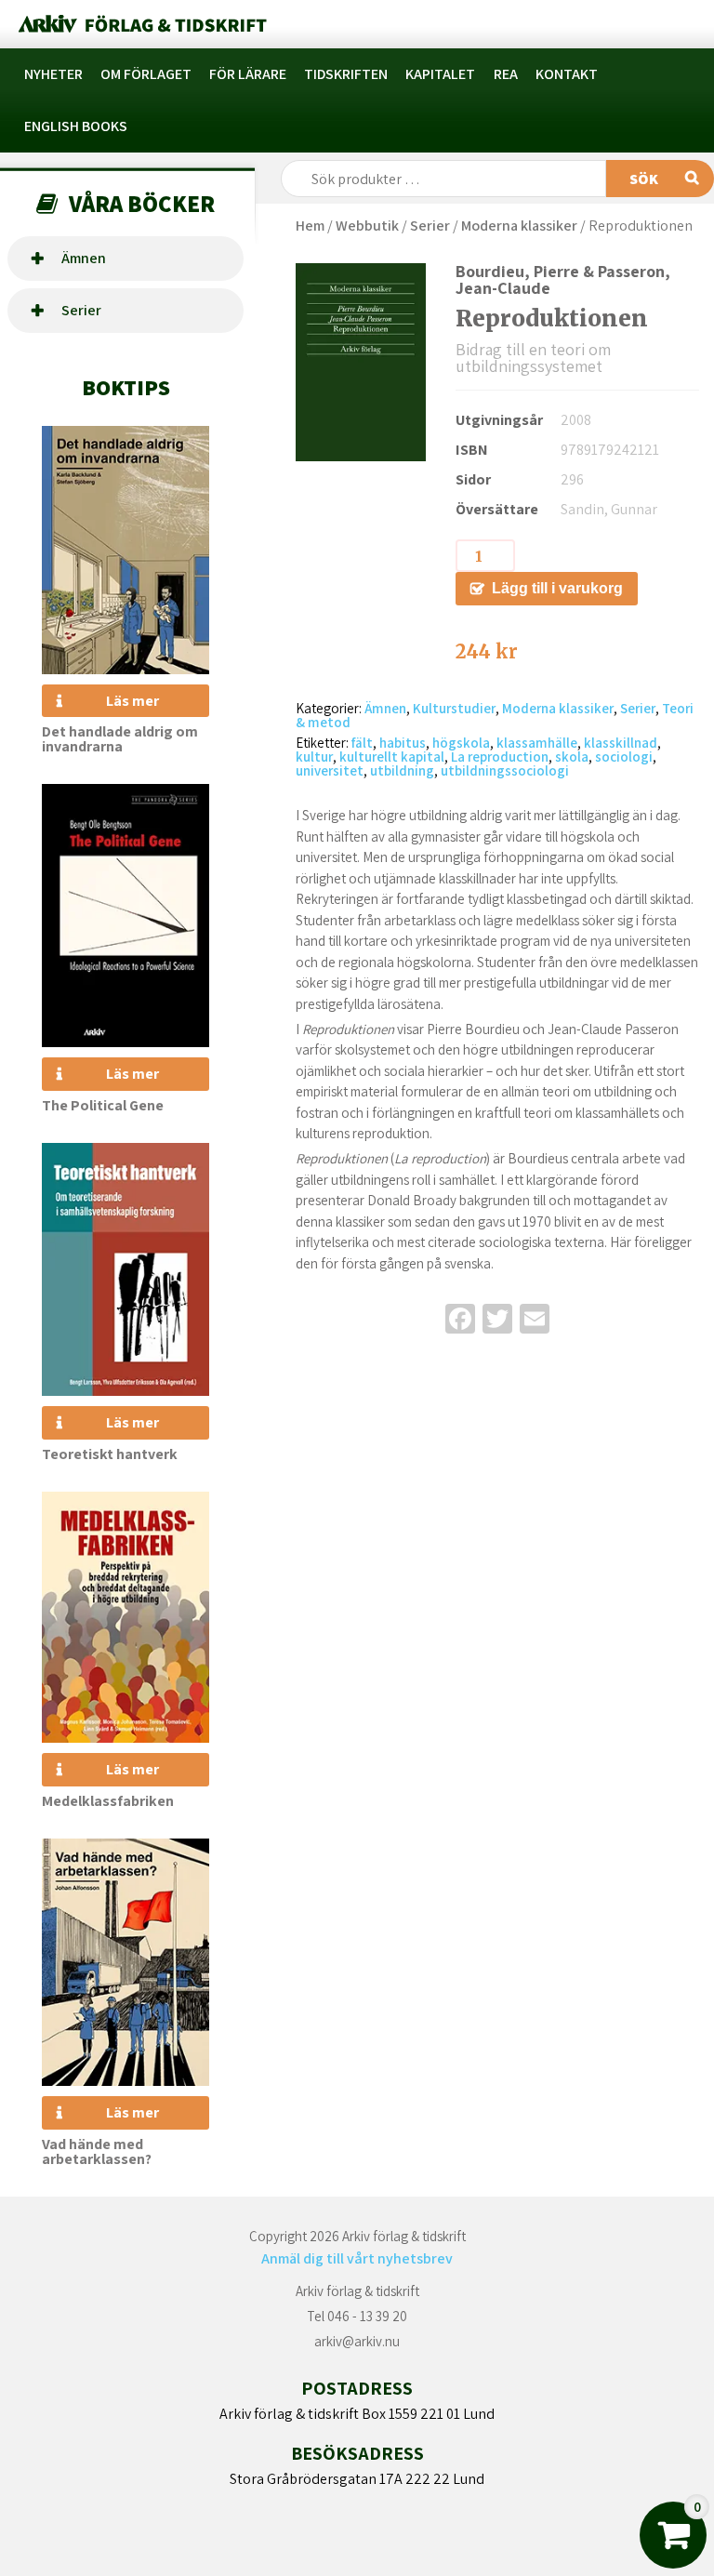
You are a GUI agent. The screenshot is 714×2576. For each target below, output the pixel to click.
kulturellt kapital (392, 757)
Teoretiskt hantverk (110, 1454)
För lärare (248, 74)
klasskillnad (621, 743)
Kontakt (567, 74)
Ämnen (84, 258)
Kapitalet (440, 74)
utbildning (402, 770)
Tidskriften (346, 74)
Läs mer (132, 701)
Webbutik (367, 226)
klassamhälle (537, 743)
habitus (403, 743)
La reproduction (500, 757)
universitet (330, 770)
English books (76, 126)
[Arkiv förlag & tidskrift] (141, 24)
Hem (310, 226)
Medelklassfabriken (108, 1801)
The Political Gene (103, 1105)
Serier (81, 310)
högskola (461, 743)
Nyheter (53, 74)
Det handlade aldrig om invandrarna (120, 739)
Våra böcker (142, 203)
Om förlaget (146, 74)
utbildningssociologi (505, 770)
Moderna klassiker (519, 226)
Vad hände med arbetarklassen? (97, 2151)
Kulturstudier (454, 708)
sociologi (624, 757)
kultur (314, 757)
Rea (506, 74)
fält (362, 743)
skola (572, 757)
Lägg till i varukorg (557, 588)
